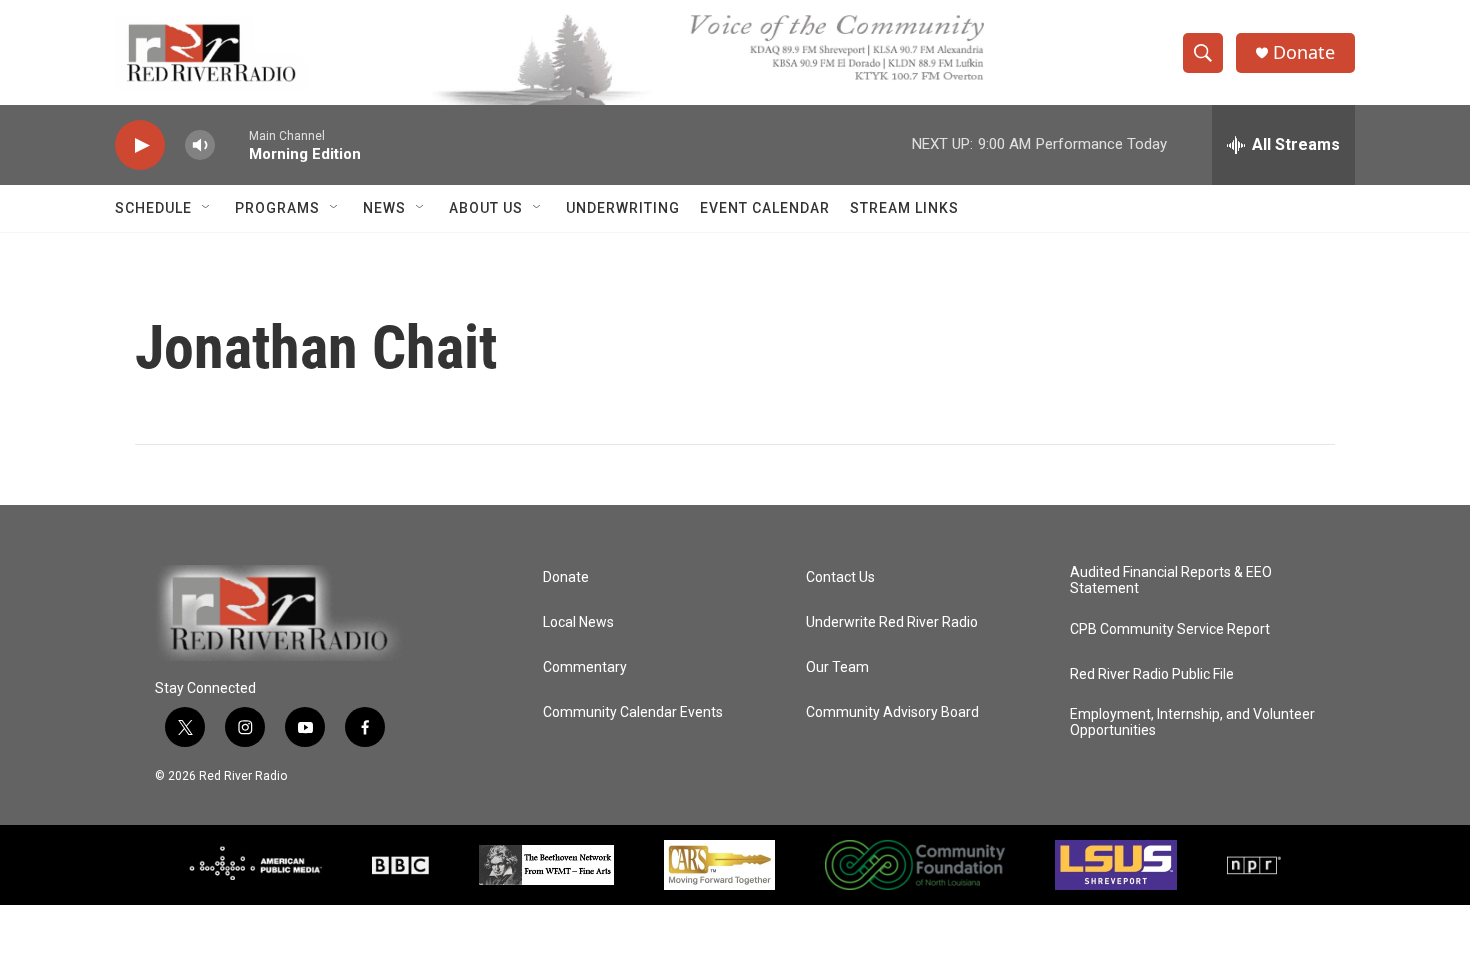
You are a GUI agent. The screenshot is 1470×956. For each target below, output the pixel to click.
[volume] (200, 145)
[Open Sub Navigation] (207, 208)
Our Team (837, 667)
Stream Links (904, 208)
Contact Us (840, 577)
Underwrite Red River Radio (892, 622)
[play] (140, 145)
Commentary (585, 667)
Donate (1304, 52)
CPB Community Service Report (1170, 629)
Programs (277, 208)
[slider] (232, 144)
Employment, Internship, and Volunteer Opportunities (1192, 722)
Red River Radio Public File (1152, 674)
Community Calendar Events (633, 712)
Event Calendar (765, 208)
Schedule (153, 208)
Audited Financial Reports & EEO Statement (1171, 580)
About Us (486, 208)
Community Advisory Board (892, 712)
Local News (578, 622)
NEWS (384, 208)
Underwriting (623, 208)
